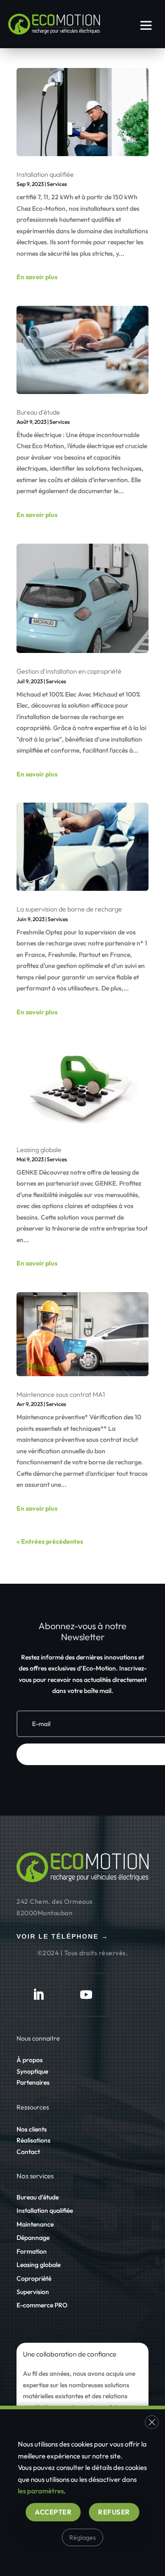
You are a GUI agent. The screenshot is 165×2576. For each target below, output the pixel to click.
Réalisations (33, 2140)
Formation (32, 2251)
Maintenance (35, 2224)
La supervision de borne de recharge (69, 909)
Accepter (53, 2511)
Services (57, 184)
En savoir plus (37, 277)
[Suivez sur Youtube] (86, 1995)
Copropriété (34, 2278)
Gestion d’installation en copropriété (69, 671)
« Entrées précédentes (50, 1541)
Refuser (114, 2511)
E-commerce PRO (42, 2305)
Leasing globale (39, 1150)
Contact (28, 2152)
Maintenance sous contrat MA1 (61, 1394)
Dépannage (33, 2238)
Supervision (33, 2292)
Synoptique (32, 2071)
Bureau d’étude (38, 412)
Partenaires (33, 2082)
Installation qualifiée (45, 174)
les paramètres (41, 2491)
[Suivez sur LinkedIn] (38, 1995)
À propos (30, 2060)
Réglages (82, 2537)
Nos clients (32, 2129)
